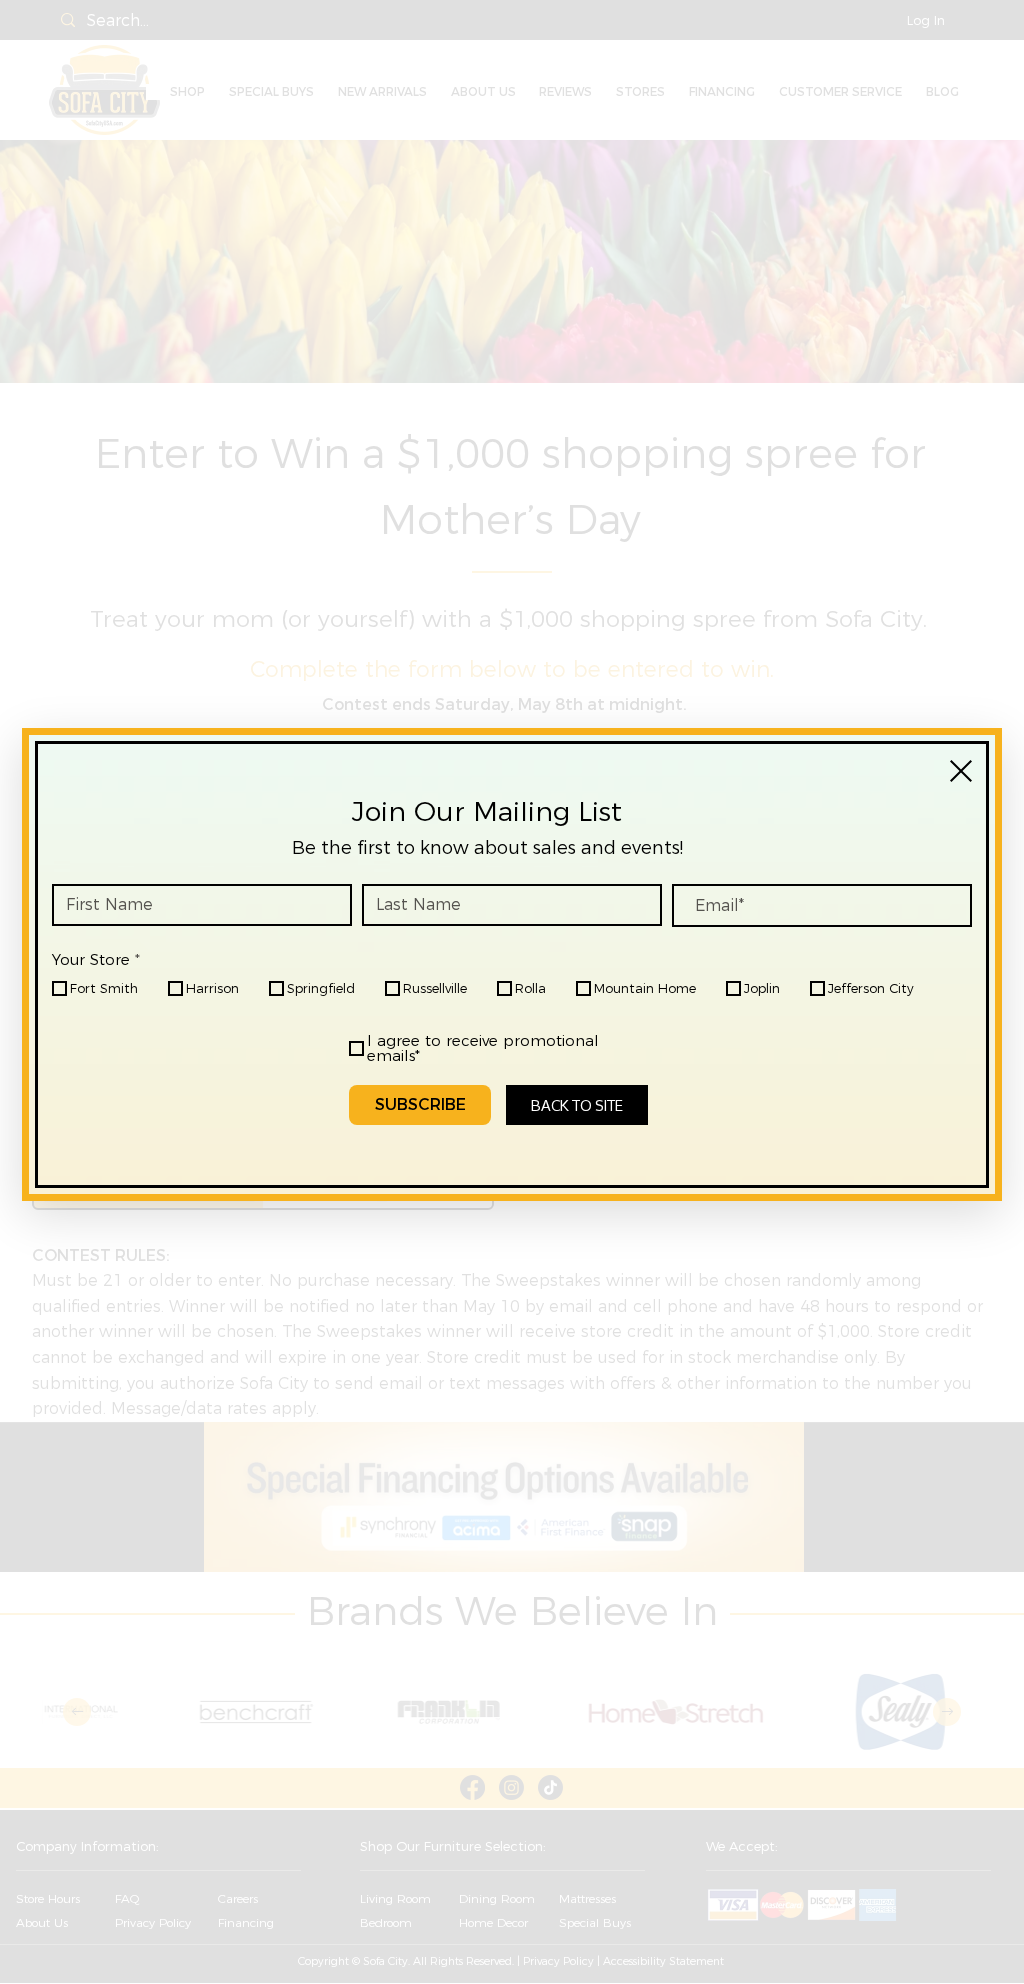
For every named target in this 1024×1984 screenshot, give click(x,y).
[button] (961, 771)
